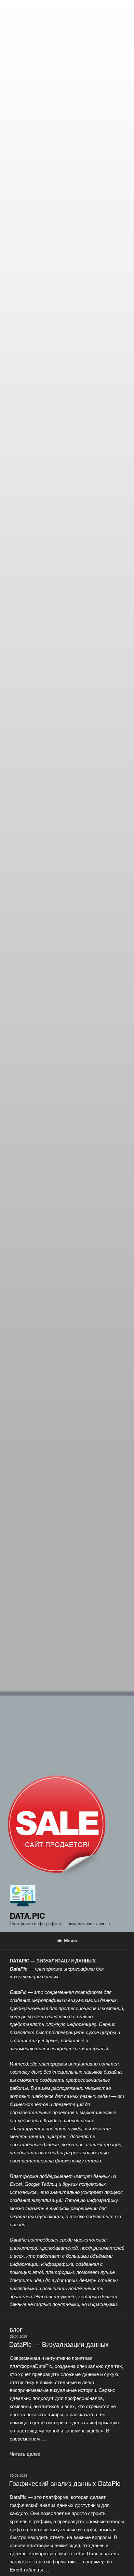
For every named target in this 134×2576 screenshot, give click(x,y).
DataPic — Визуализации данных (59, 2344)
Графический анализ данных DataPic (65, 2483)
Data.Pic (27, 1915)
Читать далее (25, 2454)
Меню (71, 1940)
